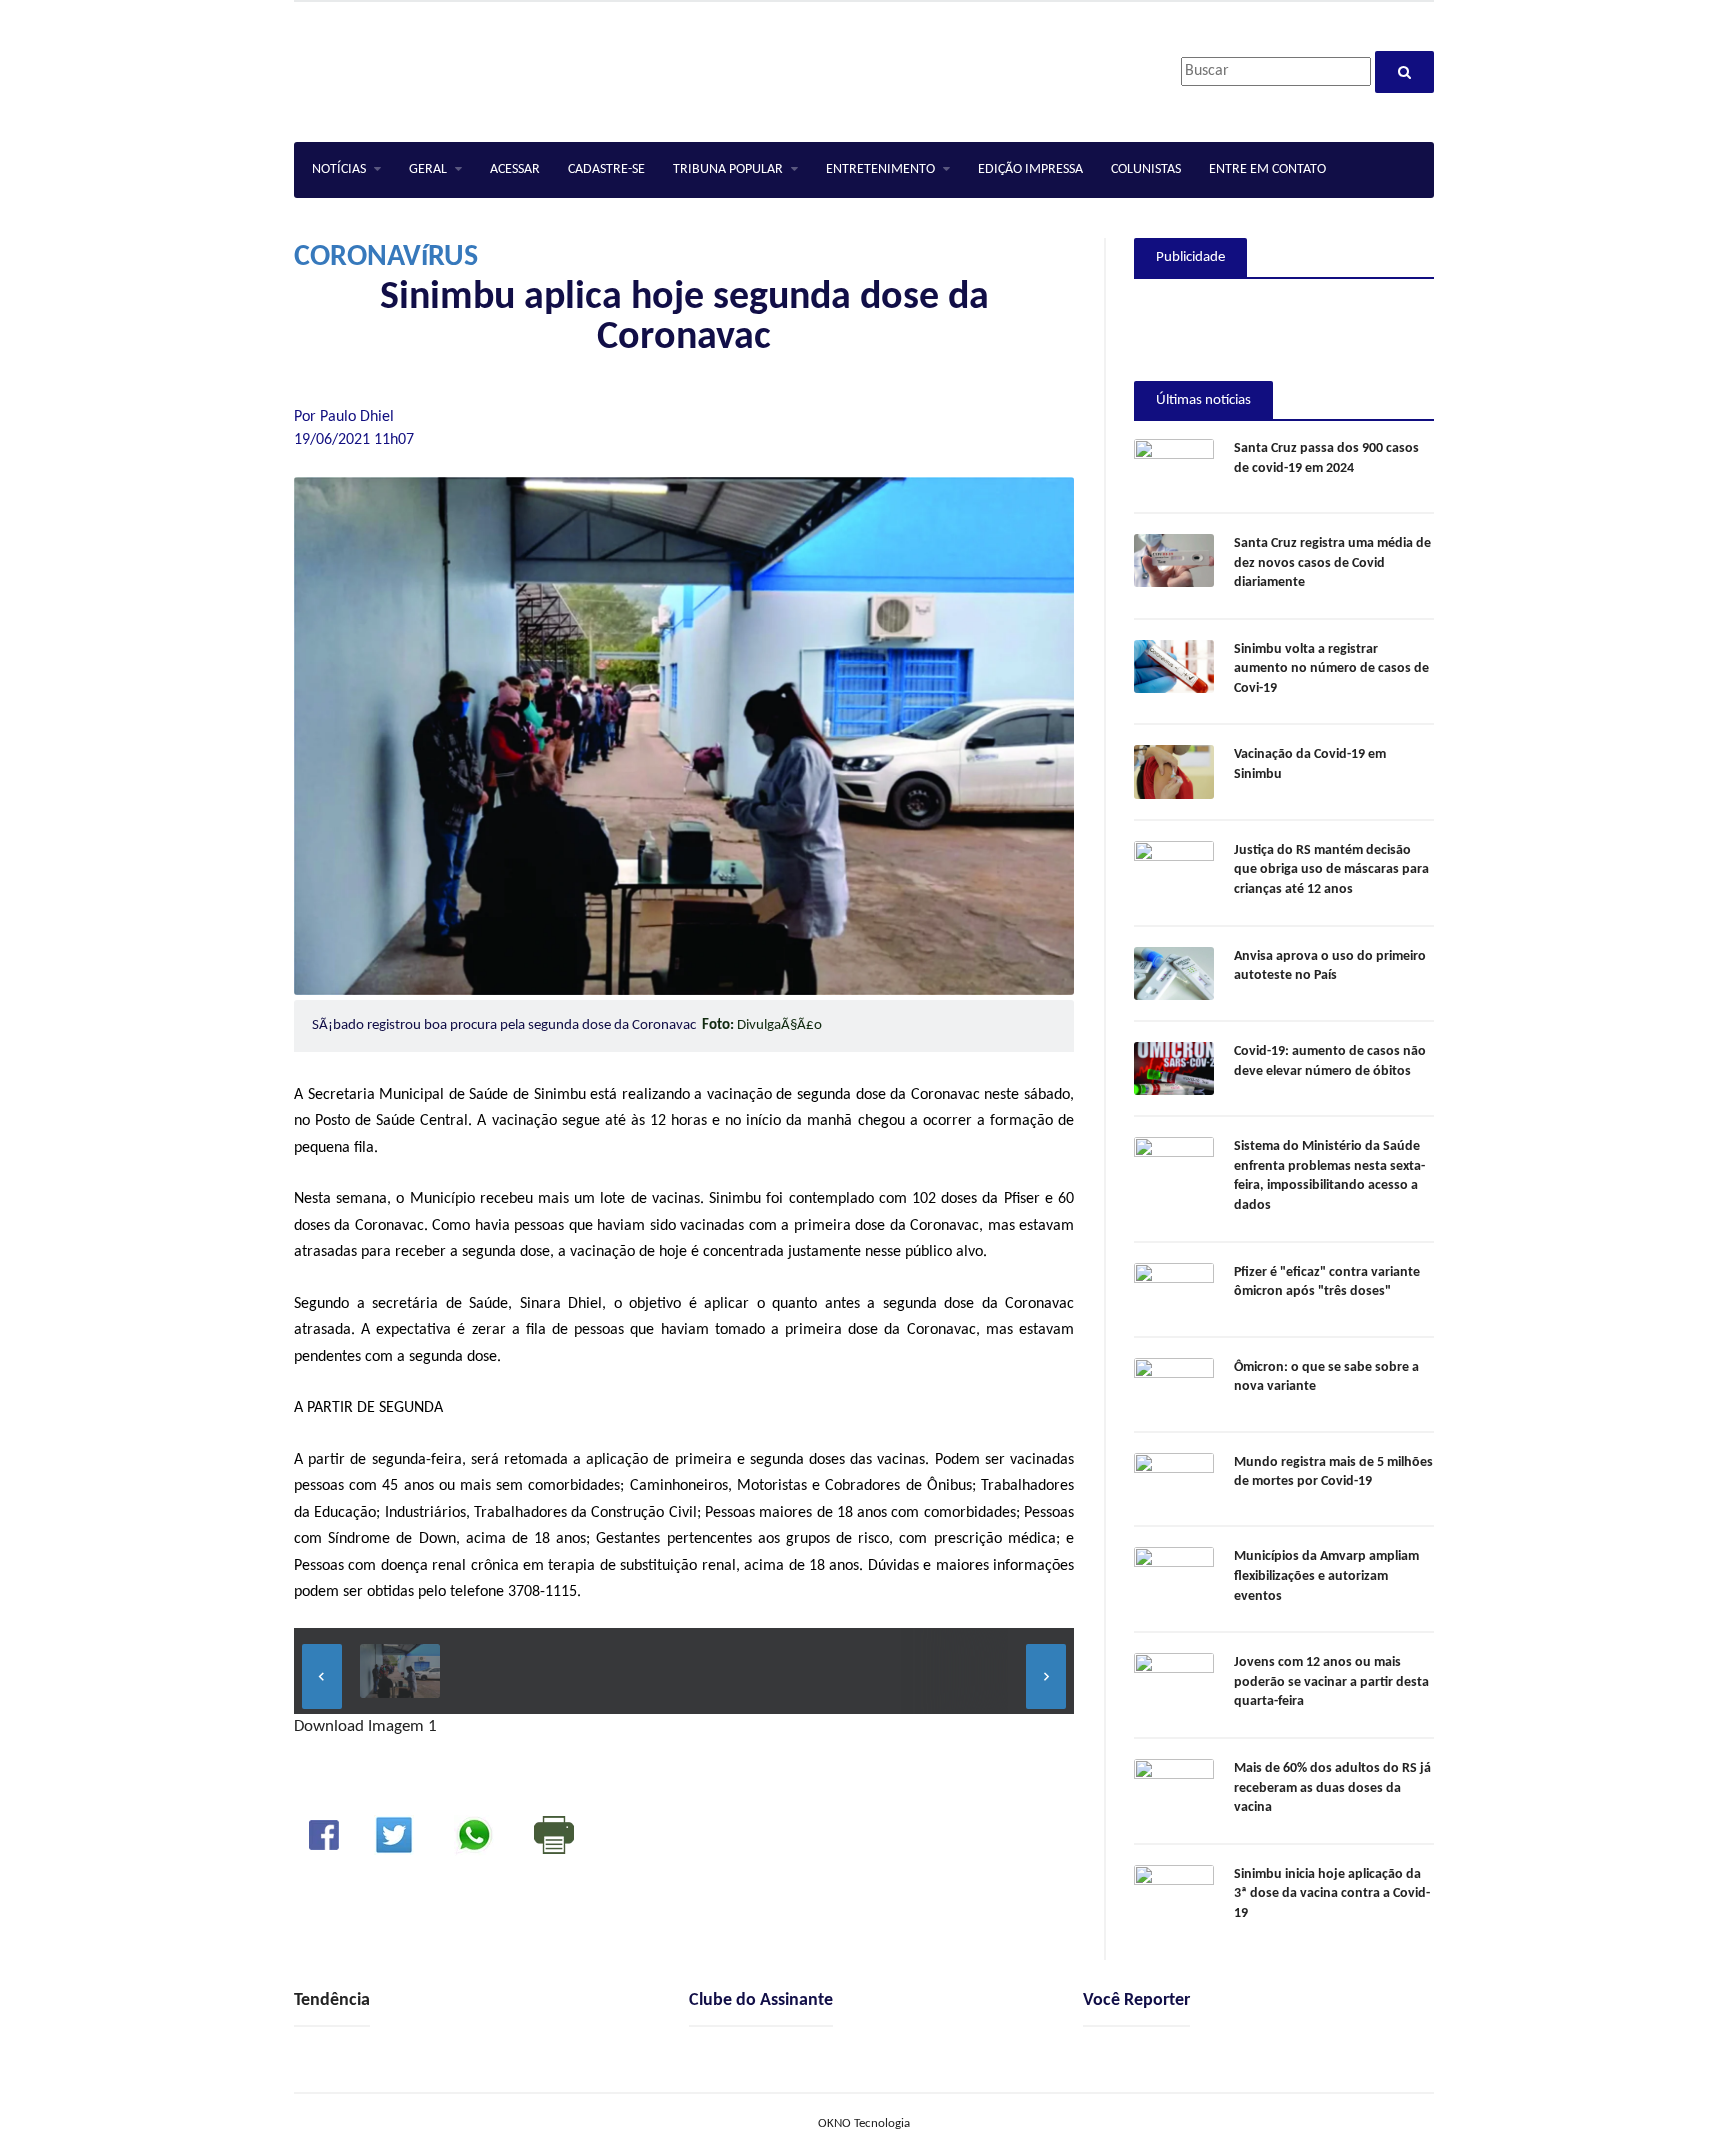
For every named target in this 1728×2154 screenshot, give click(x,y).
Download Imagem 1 (365, 1726)
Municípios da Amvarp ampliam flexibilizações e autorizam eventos (1326, 1576)
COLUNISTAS (1146, 169)
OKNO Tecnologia (864, 2123)
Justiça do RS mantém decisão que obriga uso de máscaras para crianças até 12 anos (1331, 870)
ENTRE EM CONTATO (1267, 169)
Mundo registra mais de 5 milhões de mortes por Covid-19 (1333, 1472)
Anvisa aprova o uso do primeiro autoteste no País (1330, 966)
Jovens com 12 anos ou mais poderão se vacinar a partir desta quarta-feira (1331, 1682)
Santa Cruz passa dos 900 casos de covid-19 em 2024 (1326, 458)
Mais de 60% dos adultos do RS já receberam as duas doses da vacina (1332, 1788)
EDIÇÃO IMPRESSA (1030, 169)
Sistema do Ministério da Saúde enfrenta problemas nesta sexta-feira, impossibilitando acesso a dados (1329, 1176)
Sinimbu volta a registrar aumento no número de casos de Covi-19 (1331, 669)
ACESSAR (515, 169)
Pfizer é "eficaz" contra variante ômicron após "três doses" (1327, 1282)
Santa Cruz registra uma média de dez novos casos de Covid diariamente (1332, 563)
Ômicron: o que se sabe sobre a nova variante (1326, 1377)
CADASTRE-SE (606, 169)
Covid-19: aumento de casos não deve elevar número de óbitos (1330, 1061)
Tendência (332, 2000)
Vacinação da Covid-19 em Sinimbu (1310, 764)
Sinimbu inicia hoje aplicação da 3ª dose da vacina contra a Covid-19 (1332, 1894)
